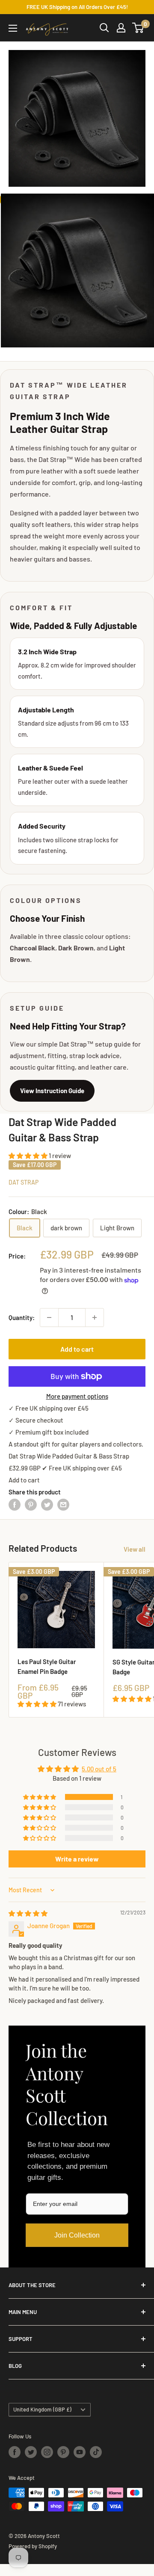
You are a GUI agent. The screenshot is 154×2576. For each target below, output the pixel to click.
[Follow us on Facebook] (15, 2452)
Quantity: (22, 1317)
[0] (138, 28)
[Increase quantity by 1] (95, 1317)
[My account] (121, 28)
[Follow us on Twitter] (31, 2452)
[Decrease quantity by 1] (49, 1317)
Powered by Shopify (33, 2546)
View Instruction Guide (52, 1091)
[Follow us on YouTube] (80, 2452)
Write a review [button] (77, 1859)
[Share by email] (63, 1504)
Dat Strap (24, 1182)
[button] (29, 1156)
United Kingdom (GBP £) (42, 2409)
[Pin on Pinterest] (31, 1504)
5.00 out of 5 (99, 1769)
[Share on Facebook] (15, 1504)
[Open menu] (13, 28)
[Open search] (104, 28)
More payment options (77, 1396)
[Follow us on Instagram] (47, 2452)
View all (135, 1549)
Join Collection (77, 2235)
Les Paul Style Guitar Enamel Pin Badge (47, 1666)
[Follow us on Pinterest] (63, 2452)
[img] (28, 1913)
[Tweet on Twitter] (47, 1504)
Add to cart (77, 1349)
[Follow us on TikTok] (96, 2452)
